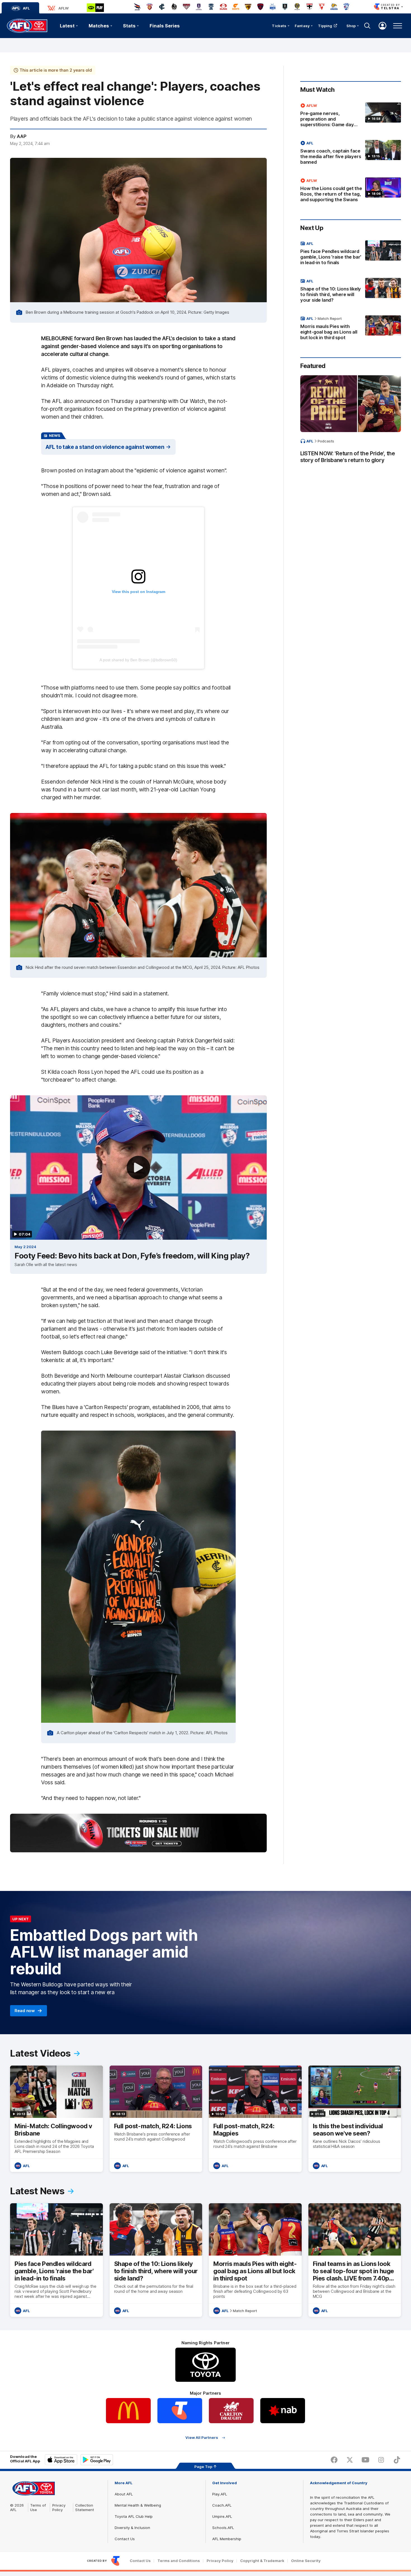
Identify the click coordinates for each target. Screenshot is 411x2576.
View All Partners (202, 2438)
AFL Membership (227, 2539)
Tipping (325, 26)
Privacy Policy (59, 2507)
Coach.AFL (222, 2505)
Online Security (306, 2561)
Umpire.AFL (222, 2516)
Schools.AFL (223, 2528)
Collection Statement (85, 2507)
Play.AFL (220, 2494)
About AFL (124, 2494)
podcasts (326, 441)
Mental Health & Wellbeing (138, 2505)
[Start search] (367, 26)
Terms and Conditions (179, 2561)
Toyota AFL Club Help (134, 2516)
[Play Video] (138, 1168)
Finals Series (165, 26)
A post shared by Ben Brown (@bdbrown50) (138, 660)
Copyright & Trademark (262, 2561)
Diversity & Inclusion (132, 2528)
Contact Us (125, 2539)
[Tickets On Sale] (138, 1833)
